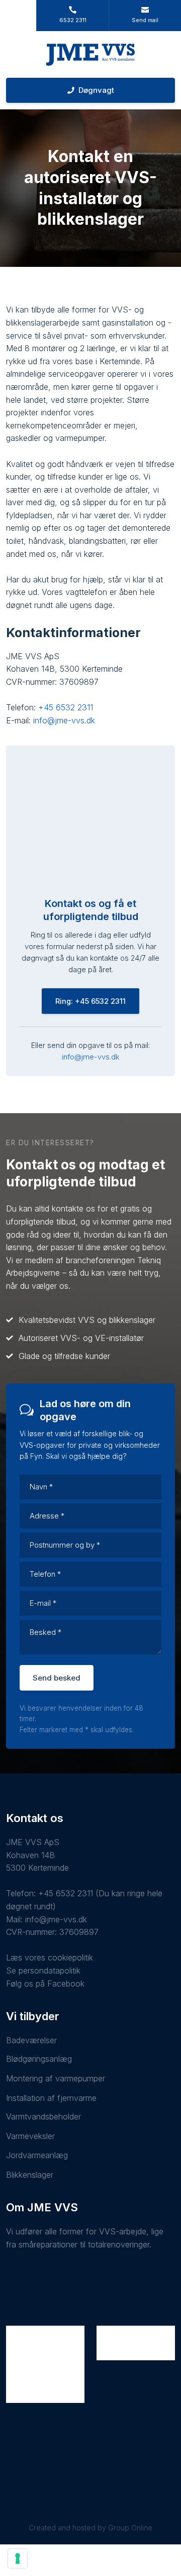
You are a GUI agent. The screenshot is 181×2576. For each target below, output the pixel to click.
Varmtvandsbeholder (43, 2116)
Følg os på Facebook (45, 1984)
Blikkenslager (30, 2175)
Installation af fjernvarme (51, 2098)
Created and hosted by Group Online (90, 2528)
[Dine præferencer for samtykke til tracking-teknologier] (18, 2558)
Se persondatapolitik (43, 1971)
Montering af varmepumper (56, 2078)
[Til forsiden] (90, 55)
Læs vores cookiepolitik (50, 1957)
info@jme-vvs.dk (64, 720)
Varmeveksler (30, 2136)
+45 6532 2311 (66, 707)
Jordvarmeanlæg (37, 2155)
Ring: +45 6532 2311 (90, 1001)
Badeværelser (31, 2040)
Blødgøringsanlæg (39, 2059)
